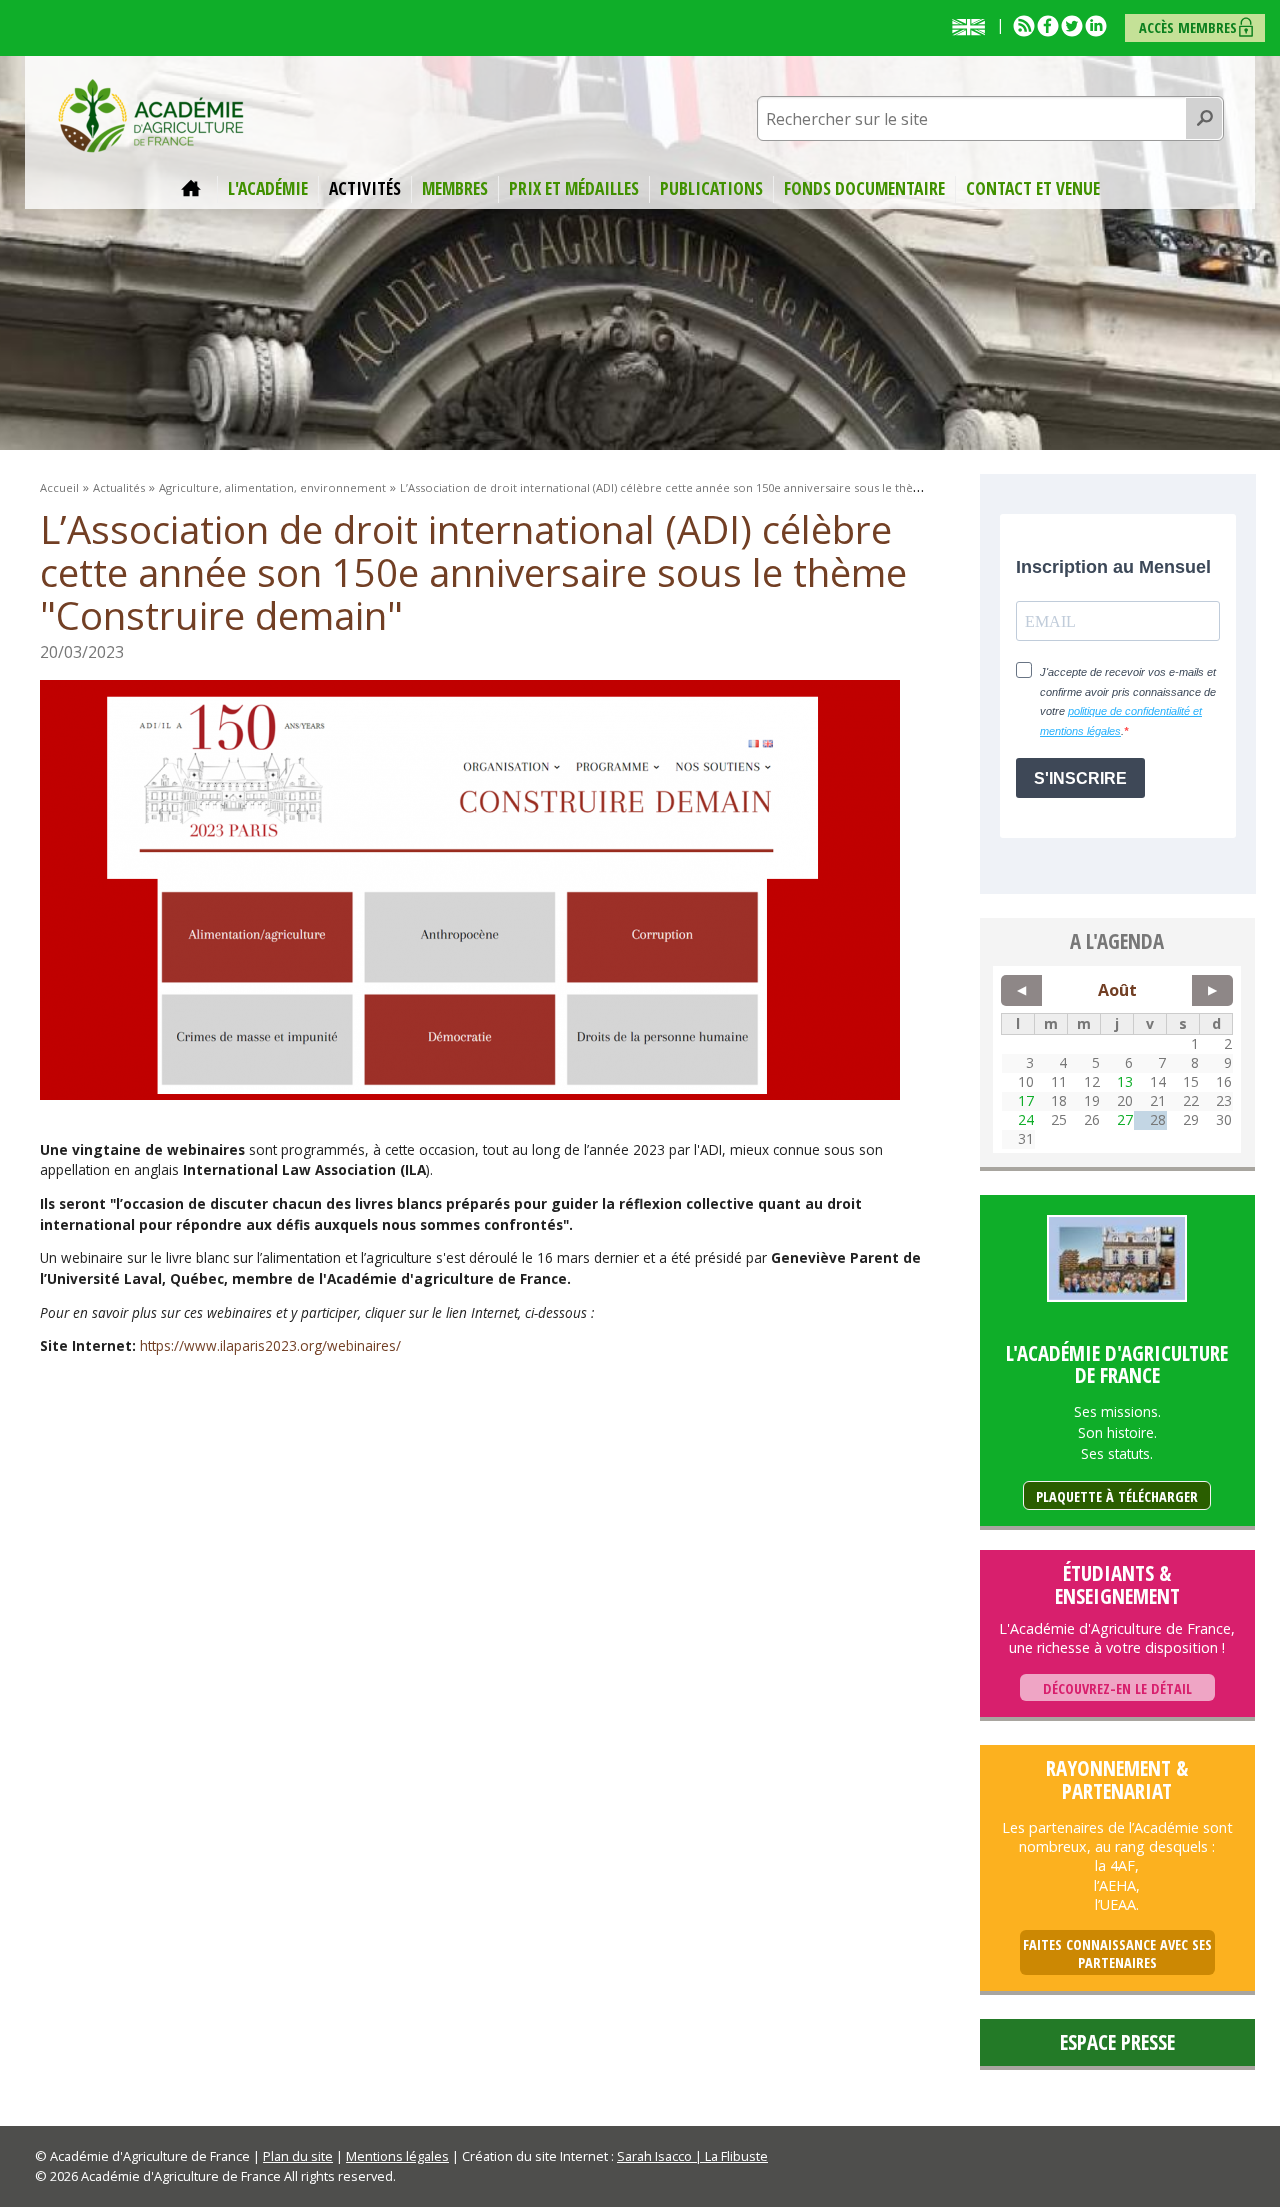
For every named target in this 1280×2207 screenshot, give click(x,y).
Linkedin (1096, 26)
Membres (455, 189)
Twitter (1072, 26)
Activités (365, 189)
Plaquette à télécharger (1117, 1496)
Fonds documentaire (864, 189)
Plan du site (298, 2156)
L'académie (268, 189)
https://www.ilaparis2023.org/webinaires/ (270, 1345)
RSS (1024, 26)
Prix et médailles (574, 189)
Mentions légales (397, 2156)
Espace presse (1117, 2042)
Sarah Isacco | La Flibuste (692, 2156)
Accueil (194, 189)
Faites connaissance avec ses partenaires (1117, 1953)
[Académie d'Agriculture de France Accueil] (151, 114)
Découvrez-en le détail (1117, 1688)
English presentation (973, 27)
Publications (711, 189)
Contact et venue (1033, 189)
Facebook (1048, 26)
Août (1117, 990)
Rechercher (1204, 119)
